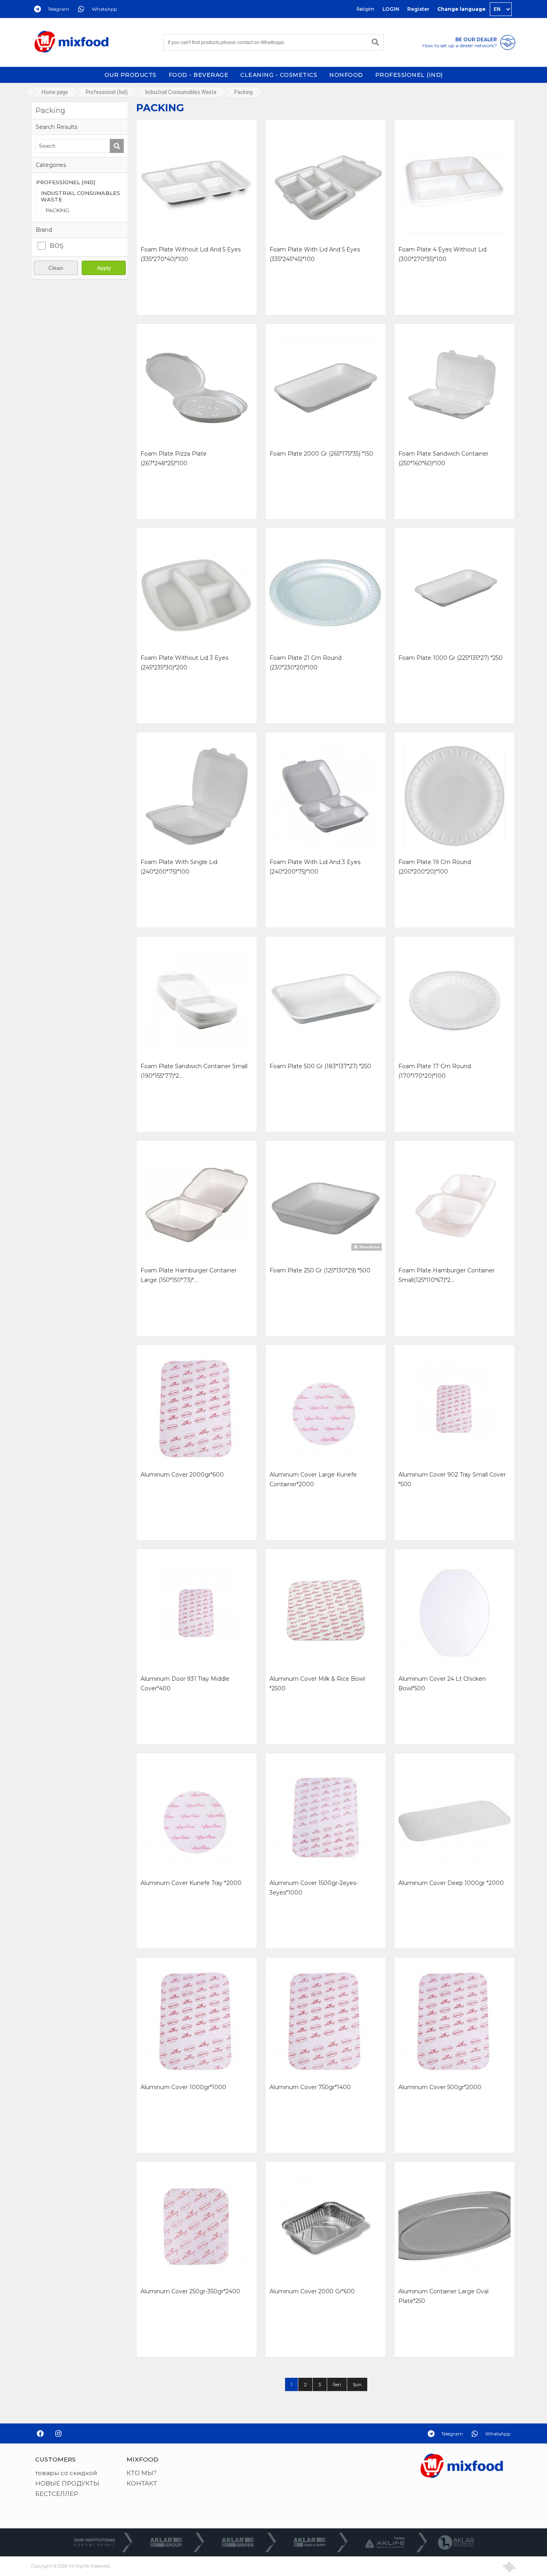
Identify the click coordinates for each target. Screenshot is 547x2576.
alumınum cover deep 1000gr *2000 (451, 1883)
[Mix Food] (71, 42)
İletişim (365, 9)
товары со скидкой (66, 2473)
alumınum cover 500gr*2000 (440, 2087)
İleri (337, 2384)
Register (418, 9)
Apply (104, 268)
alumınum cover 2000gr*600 (182, 1475)
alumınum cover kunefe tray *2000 (191, 1883)
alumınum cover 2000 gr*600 (312, 2291)
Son (357, 2384)
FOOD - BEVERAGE (199, 75)
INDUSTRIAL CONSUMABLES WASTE (80, 196)
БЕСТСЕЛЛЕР (57, 2494)
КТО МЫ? (142, 2473)
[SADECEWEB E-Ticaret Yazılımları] (509, 2567)
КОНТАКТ (142, 2483)
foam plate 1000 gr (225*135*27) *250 (450, 658)
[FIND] (375, 42)
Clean (56, 268)
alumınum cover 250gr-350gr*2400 (190, 2291)
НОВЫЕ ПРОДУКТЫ (67, 2483)
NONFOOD (346, 75)
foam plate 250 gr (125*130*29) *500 (320, 1270)
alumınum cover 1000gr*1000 (183, 2087)
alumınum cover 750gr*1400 (310, 2087)
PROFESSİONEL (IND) (409, 75)
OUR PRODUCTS (131, 75)
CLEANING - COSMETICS (279, 75)
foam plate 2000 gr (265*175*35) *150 (321, 454)
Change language (462, 9)
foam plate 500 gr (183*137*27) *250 (320, 1066)
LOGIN (391, 9)
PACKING (57, 210)
